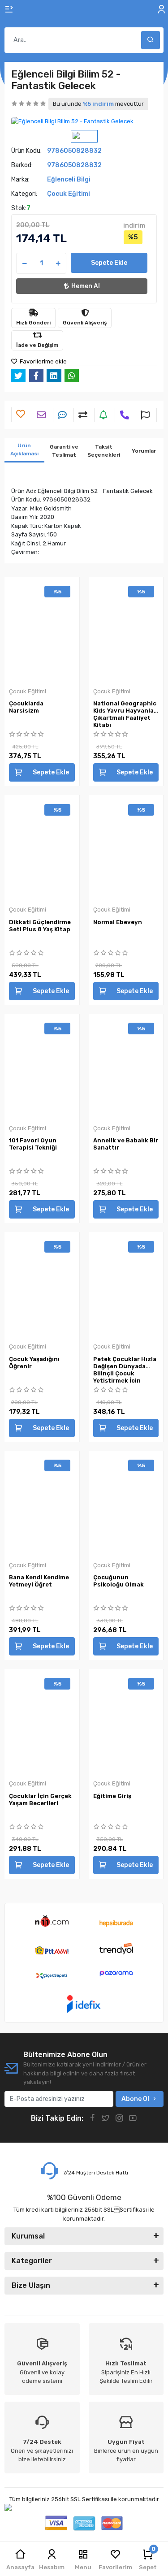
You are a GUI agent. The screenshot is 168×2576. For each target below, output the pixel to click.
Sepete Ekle (109, 263)
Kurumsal (28, 2236)
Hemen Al (86, 286)
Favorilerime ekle (43, 361)
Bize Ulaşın (31, 2285)
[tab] (24, 450)
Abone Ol (135, 2099)
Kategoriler (32, 2261)
